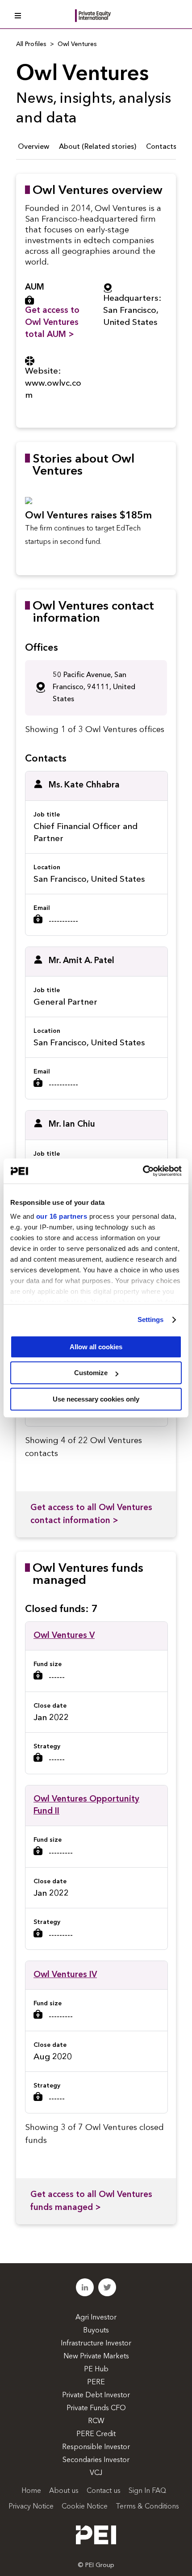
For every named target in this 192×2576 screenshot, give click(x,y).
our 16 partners (62, 1216)
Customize (91, 1373)
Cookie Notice (85, 2507)
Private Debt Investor (96, 2395)
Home (31, 2491)
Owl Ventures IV (65, 1975)
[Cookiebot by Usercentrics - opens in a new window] (143, 1171)
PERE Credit (96, 2434)
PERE (96, 2382)
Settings (151, 1320)
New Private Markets (96, 2357)
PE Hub (96, 2370)
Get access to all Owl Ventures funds (91, 2201)
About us (64, 2491)
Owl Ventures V (64, 1636)
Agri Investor (96, 2318)
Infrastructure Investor (96, 2344)
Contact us (104, 2491)
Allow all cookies (96, 1347)
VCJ (96, 2473)
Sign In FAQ (147, 2491)
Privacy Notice (31, 2507)
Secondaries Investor (96, 2460)
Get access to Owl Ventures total (52, 323)
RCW (96, 2421)
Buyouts (96, 2331)
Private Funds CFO (96, 2408)
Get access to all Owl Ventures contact (91, 1515)
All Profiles (31, 44)
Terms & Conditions (147, 2507)
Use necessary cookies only (96, 1399)
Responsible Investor (96, 2447)
